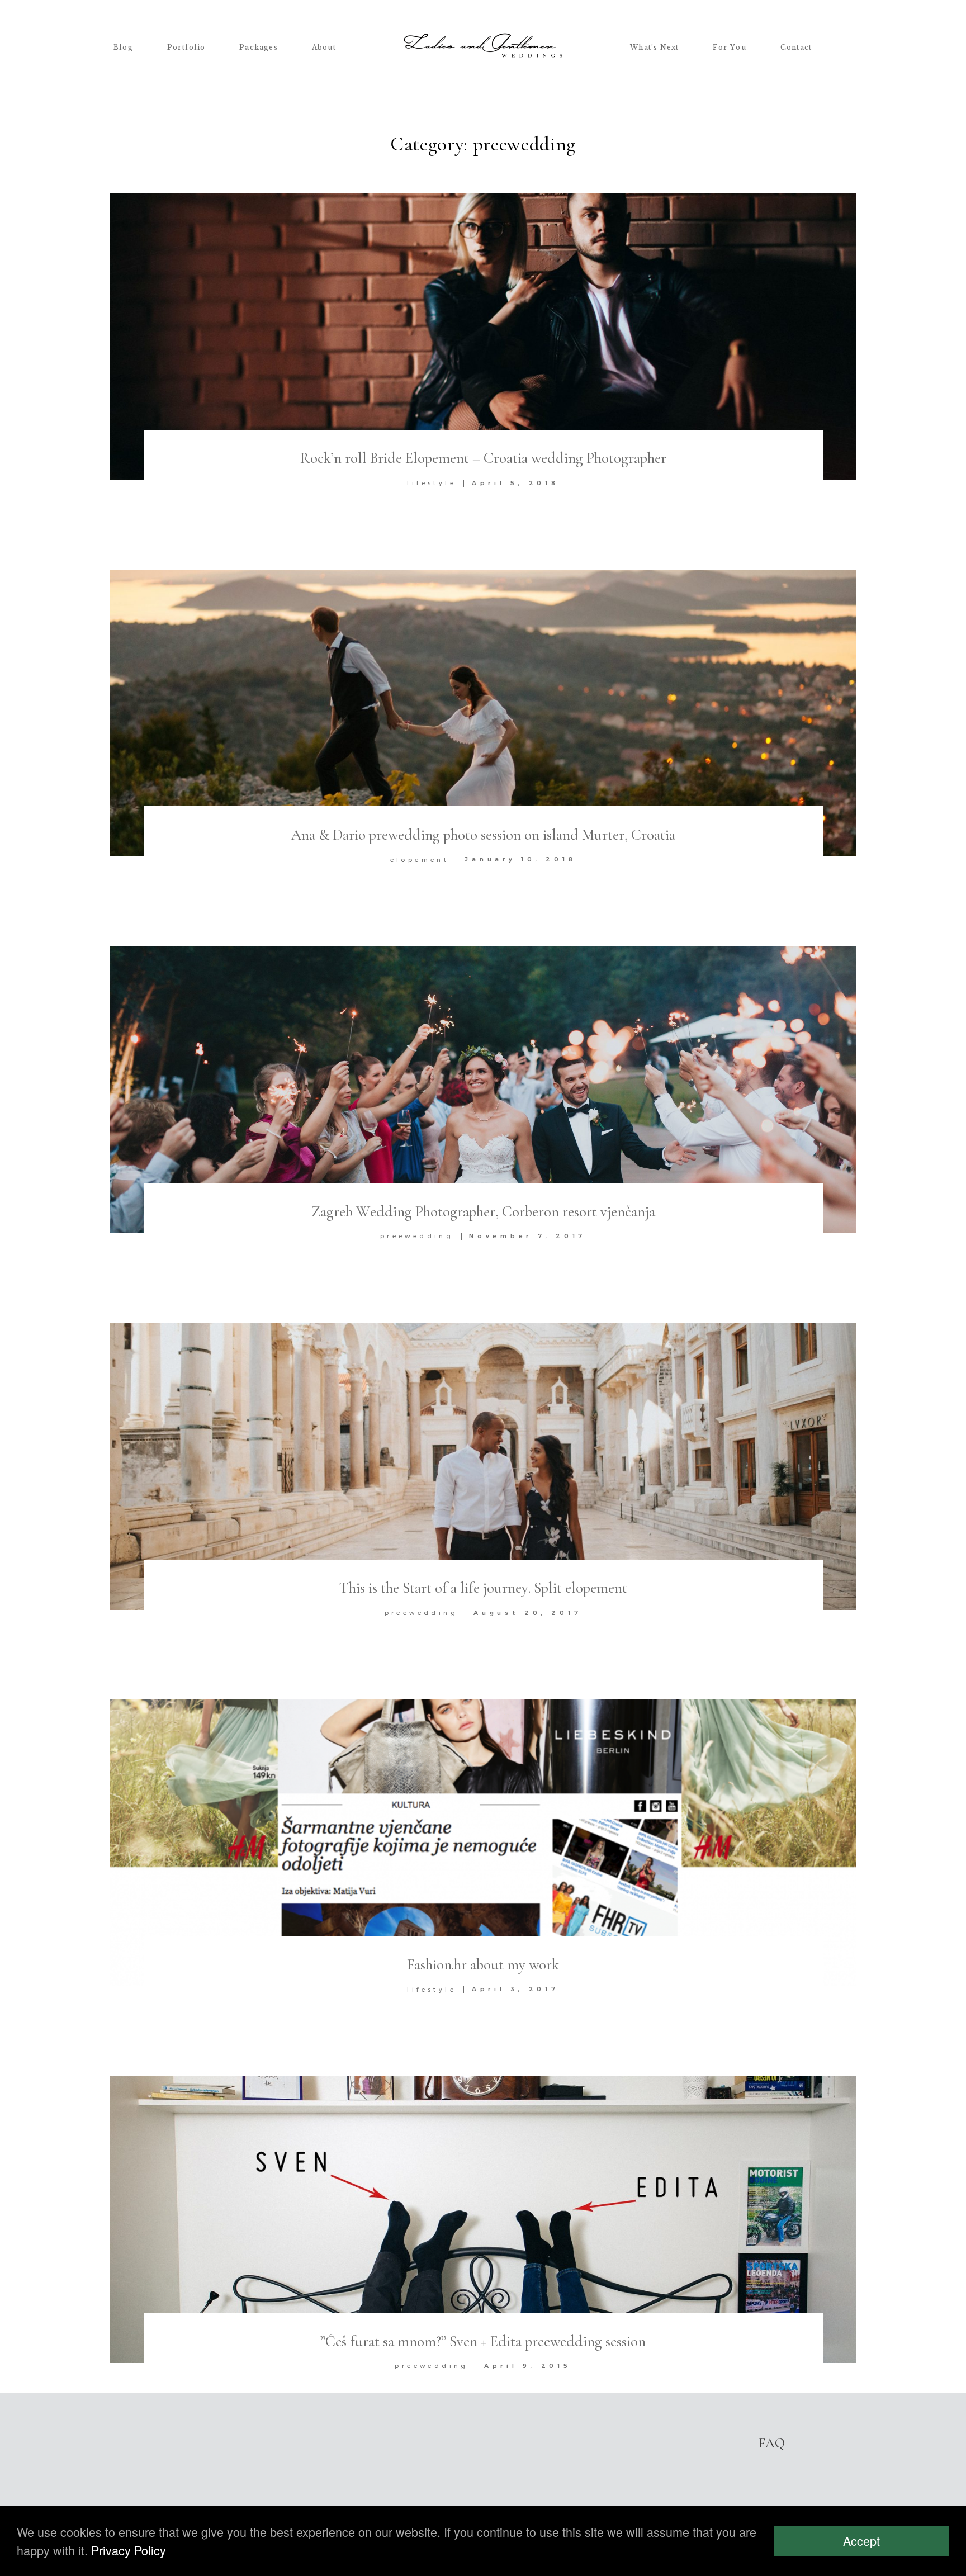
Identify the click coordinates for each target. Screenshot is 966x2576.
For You (730, 48)
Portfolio (186, 48)
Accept (861, 2541)
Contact (796, 48)
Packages (259, 48)
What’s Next (654, 48)
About (324, 48)
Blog (123, 48)
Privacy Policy (129, 2550)
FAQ (772, 2443)
